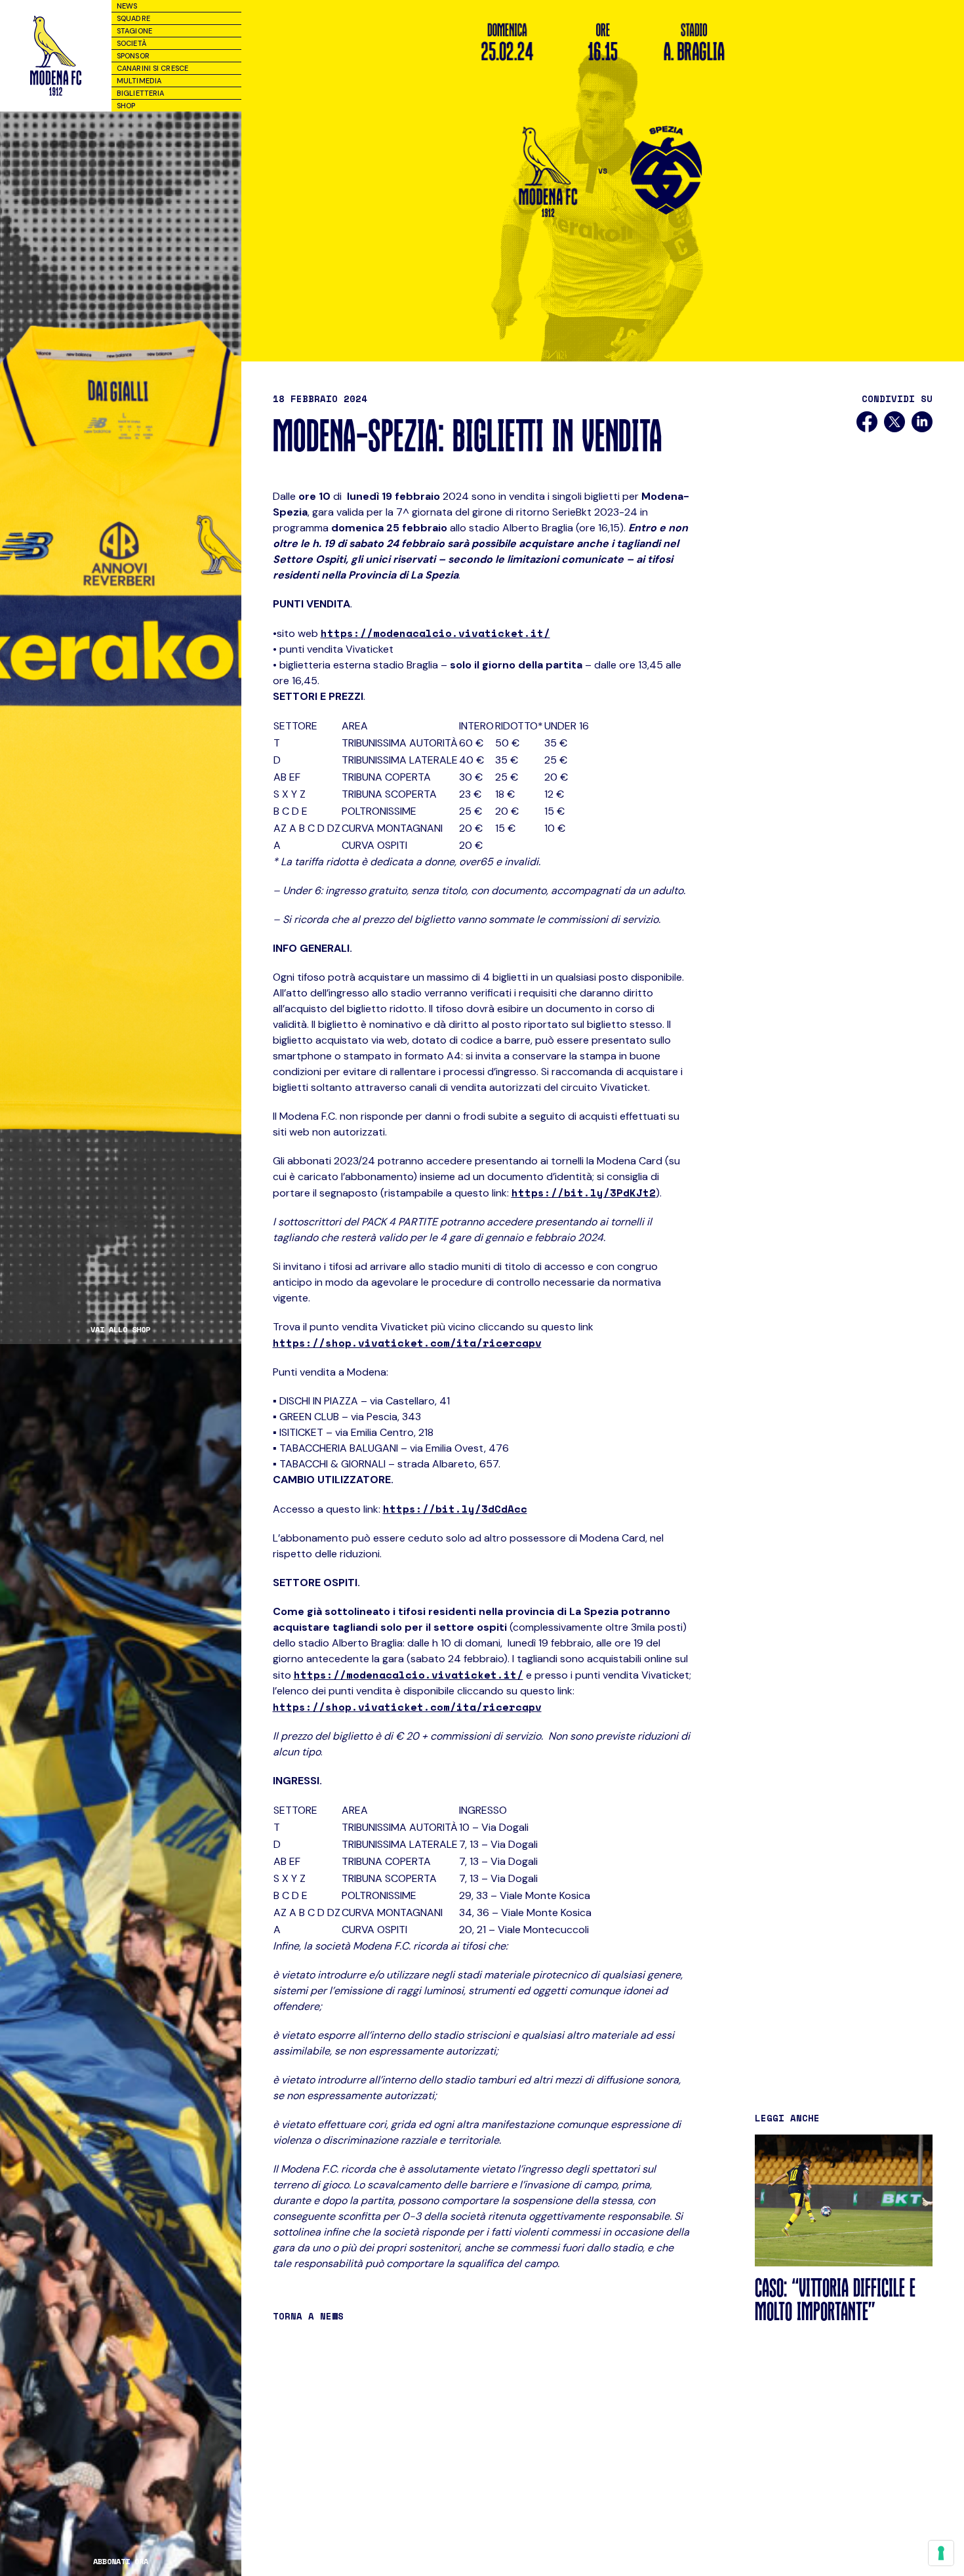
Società (131, 43)
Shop (126, 106)
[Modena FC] (56, 56)
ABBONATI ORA (121, 2562)
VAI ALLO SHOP (120, 1330)
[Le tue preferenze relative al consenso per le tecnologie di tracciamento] (941, 2553)
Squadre (133, 18)
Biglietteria (140, 93)
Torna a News (308, 2316)
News (127, 6)
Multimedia (139, 81)
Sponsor (133, 56)
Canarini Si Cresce (152, 68)
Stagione (134, 31)
